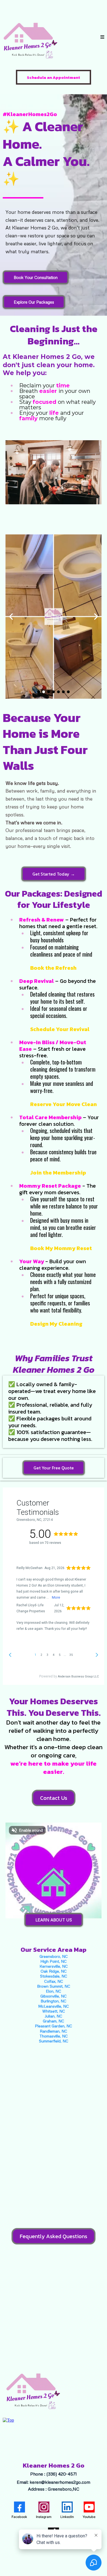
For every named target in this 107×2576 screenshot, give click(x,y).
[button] (102, 37)
